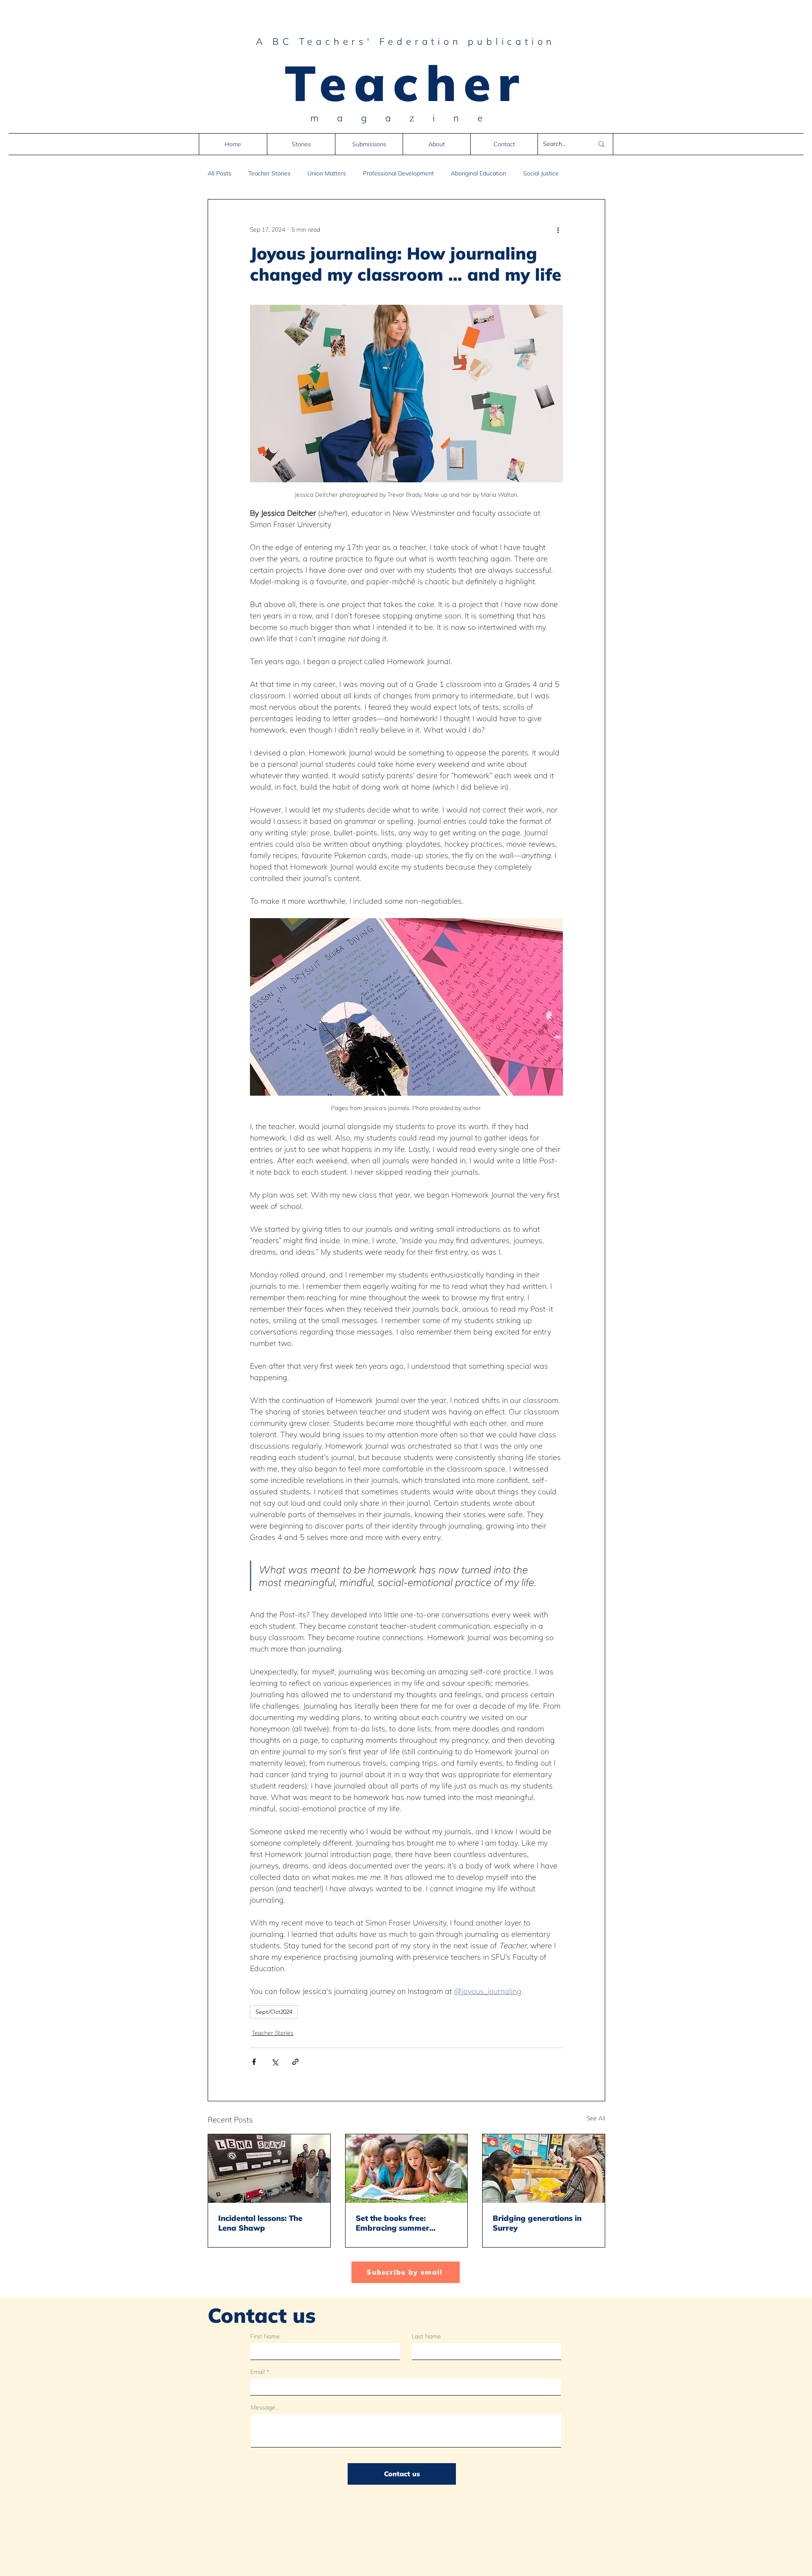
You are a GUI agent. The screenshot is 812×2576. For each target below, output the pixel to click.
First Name (265, 2336)
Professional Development (398, 174)
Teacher (406, 82)
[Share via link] (295, 2062)
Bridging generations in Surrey (537, 2223)
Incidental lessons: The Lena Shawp (260, 2223)
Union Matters (327, 174)
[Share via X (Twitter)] (275, 2062)
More (530, 174)
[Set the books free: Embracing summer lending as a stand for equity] (407, 2169)
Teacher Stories (269, 174)
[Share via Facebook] (254, 2062)
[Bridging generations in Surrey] (544, 2169)
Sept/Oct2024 (274, 2012)
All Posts (219, 174)
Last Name (427, 2336)
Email (258, 2372)
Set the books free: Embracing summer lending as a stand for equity (397, 2223)
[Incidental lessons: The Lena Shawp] (269, 2169)
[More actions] (558, 230)
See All (596, 2118)
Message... (265, 2407)
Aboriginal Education (479, 174)
